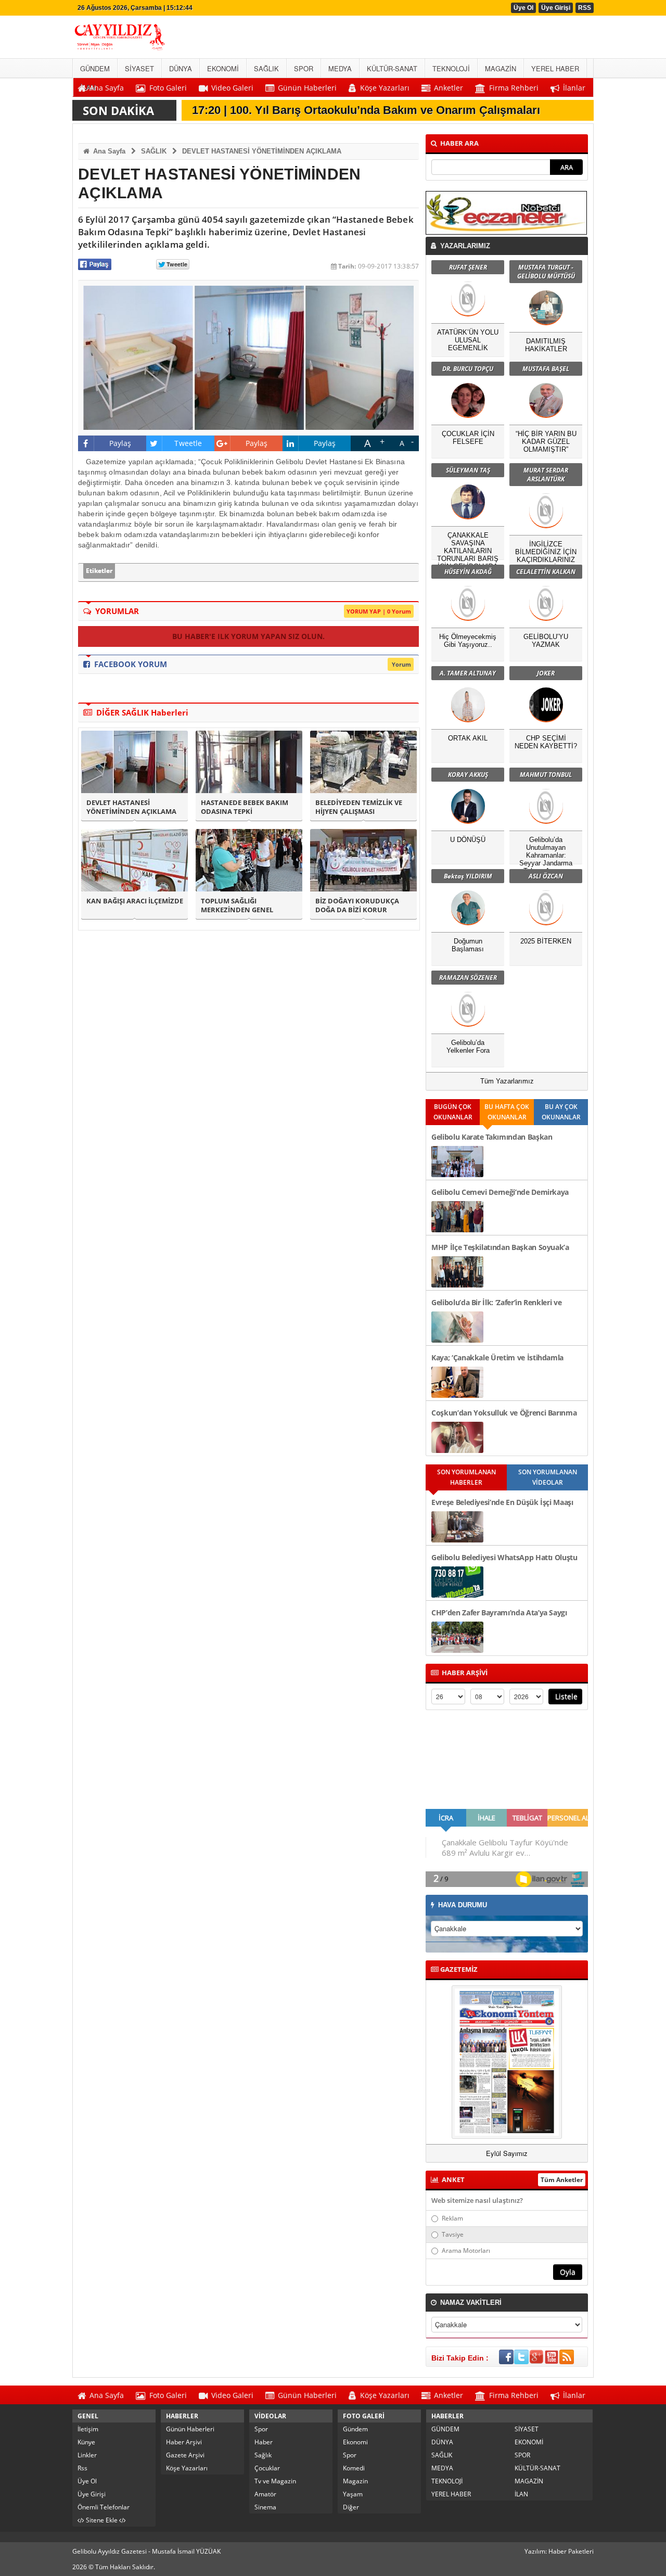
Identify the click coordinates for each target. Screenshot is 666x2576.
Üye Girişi (556, 8)
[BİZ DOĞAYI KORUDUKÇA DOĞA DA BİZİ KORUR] (363, 860)
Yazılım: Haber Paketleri (559, 2551)
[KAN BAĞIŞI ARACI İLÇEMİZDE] (135, 860)
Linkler (87, 2455)
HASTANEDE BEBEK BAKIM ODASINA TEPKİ (245, 807)
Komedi (354, 2468)
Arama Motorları (466, 2250)
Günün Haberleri (190, 2429)
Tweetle (188, 443)
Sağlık (263, 2455)
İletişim (88, 2429)
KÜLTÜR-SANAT (537, 2468)
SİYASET (527, 2429)
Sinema (265, 2507)
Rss (82, 2468)
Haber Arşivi (184, 2442)
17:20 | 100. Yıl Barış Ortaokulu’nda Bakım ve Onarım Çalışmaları (366, 110)
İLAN (521, 2494)
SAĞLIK (154, 151)
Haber (264, 2442)
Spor (261, 2429)
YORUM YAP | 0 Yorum (379, 611)
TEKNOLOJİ (447, 2481)
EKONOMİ (529, 2442)
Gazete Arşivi (185, 2455)
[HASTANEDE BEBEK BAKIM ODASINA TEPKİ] (249, 762)
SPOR (522, 2455)
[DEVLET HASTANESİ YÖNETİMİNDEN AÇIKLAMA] (135, 762)
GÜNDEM (445, 2429)
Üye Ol (523, 8)
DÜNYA (442, 2442)
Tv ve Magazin (275, 2481)
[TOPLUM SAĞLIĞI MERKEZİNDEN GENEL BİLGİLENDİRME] (249, 860)
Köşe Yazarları (187, 2468)
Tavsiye (453, 2234)
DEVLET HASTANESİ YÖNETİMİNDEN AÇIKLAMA (262, 151)
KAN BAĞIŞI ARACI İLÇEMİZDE (135, 901)
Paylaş (120, 443)
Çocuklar (267, 2468)
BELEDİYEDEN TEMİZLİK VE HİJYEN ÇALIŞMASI (359, 807)
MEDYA (442, 2468)
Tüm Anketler (562, 2180)
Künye (86, 2442)
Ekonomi (355, 2442)
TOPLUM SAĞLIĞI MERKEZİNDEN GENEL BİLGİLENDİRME (237, 906)
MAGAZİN (529, 2481)
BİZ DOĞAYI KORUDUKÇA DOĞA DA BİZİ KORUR (357, 906)
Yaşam (353, 2494)
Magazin (355, 2481)
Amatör (265, 2494)
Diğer (351, 2507)
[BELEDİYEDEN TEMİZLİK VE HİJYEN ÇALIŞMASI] (363, 762)
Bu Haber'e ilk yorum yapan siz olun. (248, 636)
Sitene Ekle (102, 2520)
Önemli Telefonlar (104, 2507)
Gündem (355, 2429)
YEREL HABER (451, 2494)
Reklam (452, 2218)
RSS (585, 8)
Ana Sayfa (108, 151)
